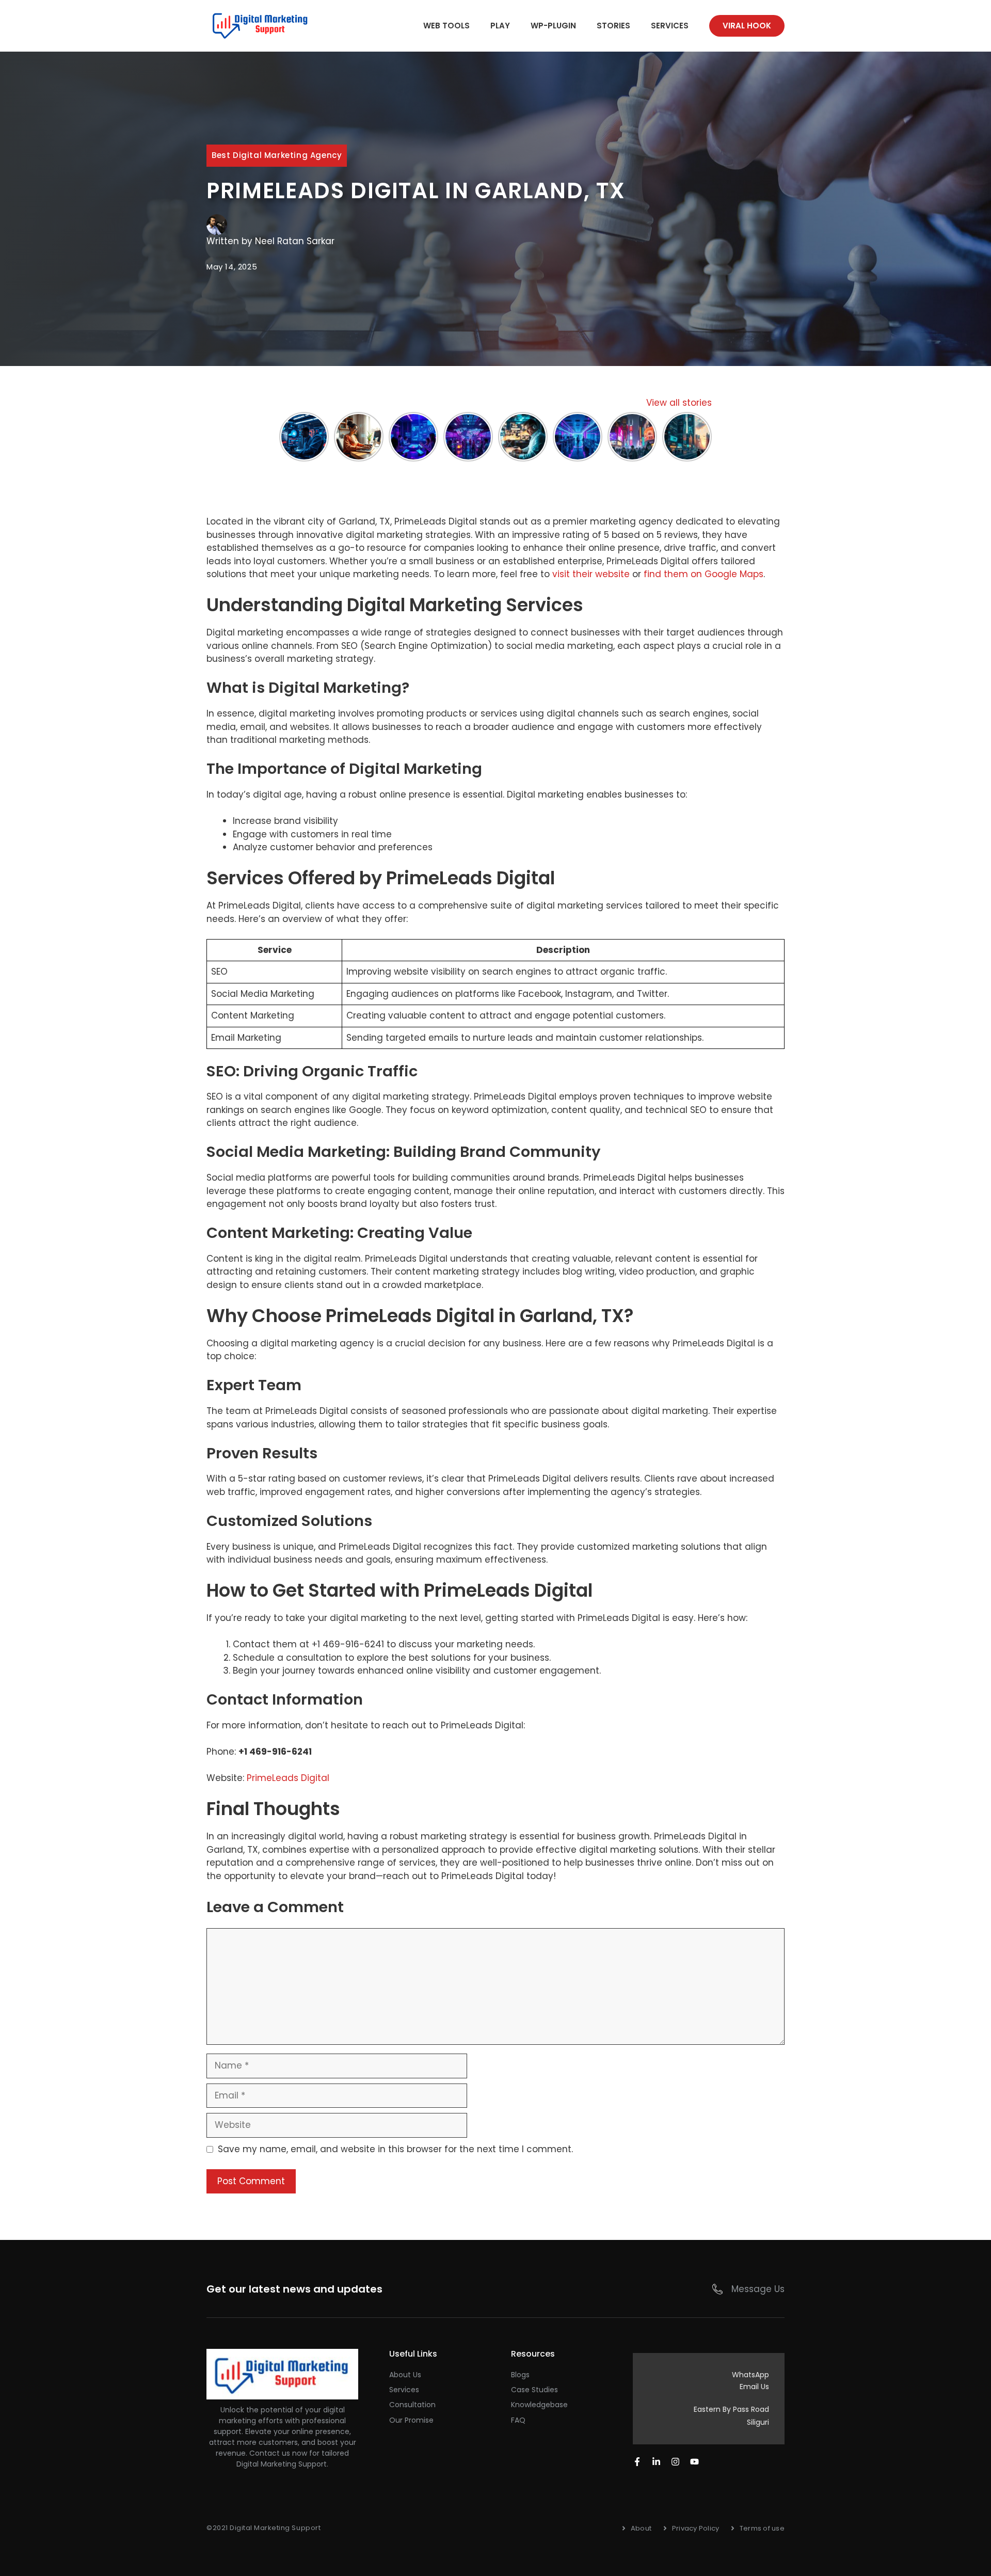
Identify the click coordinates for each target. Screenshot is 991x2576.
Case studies (534, 2390)
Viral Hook (747, 26)
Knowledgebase (539, 2405)
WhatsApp (750, 2375)
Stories (613, 26)
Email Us (754, 2387)
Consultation (412, 2405)
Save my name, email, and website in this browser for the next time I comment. (395, 2149)
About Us (405, 2375)
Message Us (758, 2289)
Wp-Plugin (553, 26)
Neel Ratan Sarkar (295, 241)
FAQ (518, 2420)
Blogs (520, 2375)
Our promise (411, 2420)
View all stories (679, 403)
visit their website (591, 574)
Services (670, 26)
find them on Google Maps (704, 574)
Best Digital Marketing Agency (277, 155)
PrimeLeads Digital (288, 1778)
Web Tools (446, 26)
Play (500, 26)
